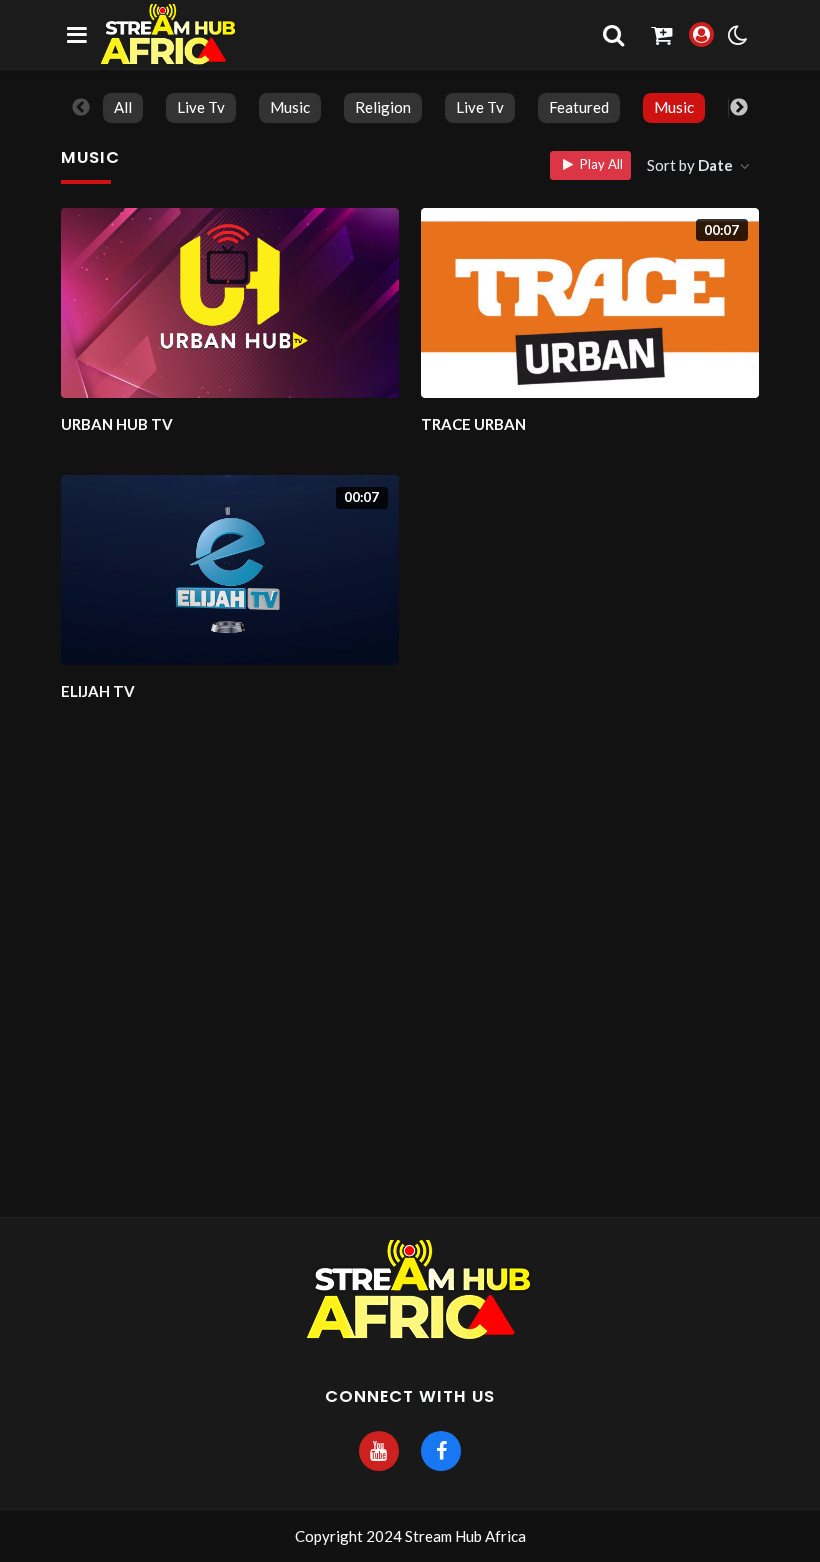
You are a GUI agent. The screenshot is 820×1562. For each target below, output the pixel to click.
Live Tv (201, 107)
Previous (81, 108)
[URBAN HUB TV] (230, 303)
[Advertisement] (410, 1054)
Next (739, 108)
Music (290, 107)
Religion (383, 107)
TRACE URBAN (473, 424)
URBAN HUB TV (117, 424)
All (123, 107)
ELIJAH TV (98, 691)
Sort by (690, 165)
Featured (579, 107)
